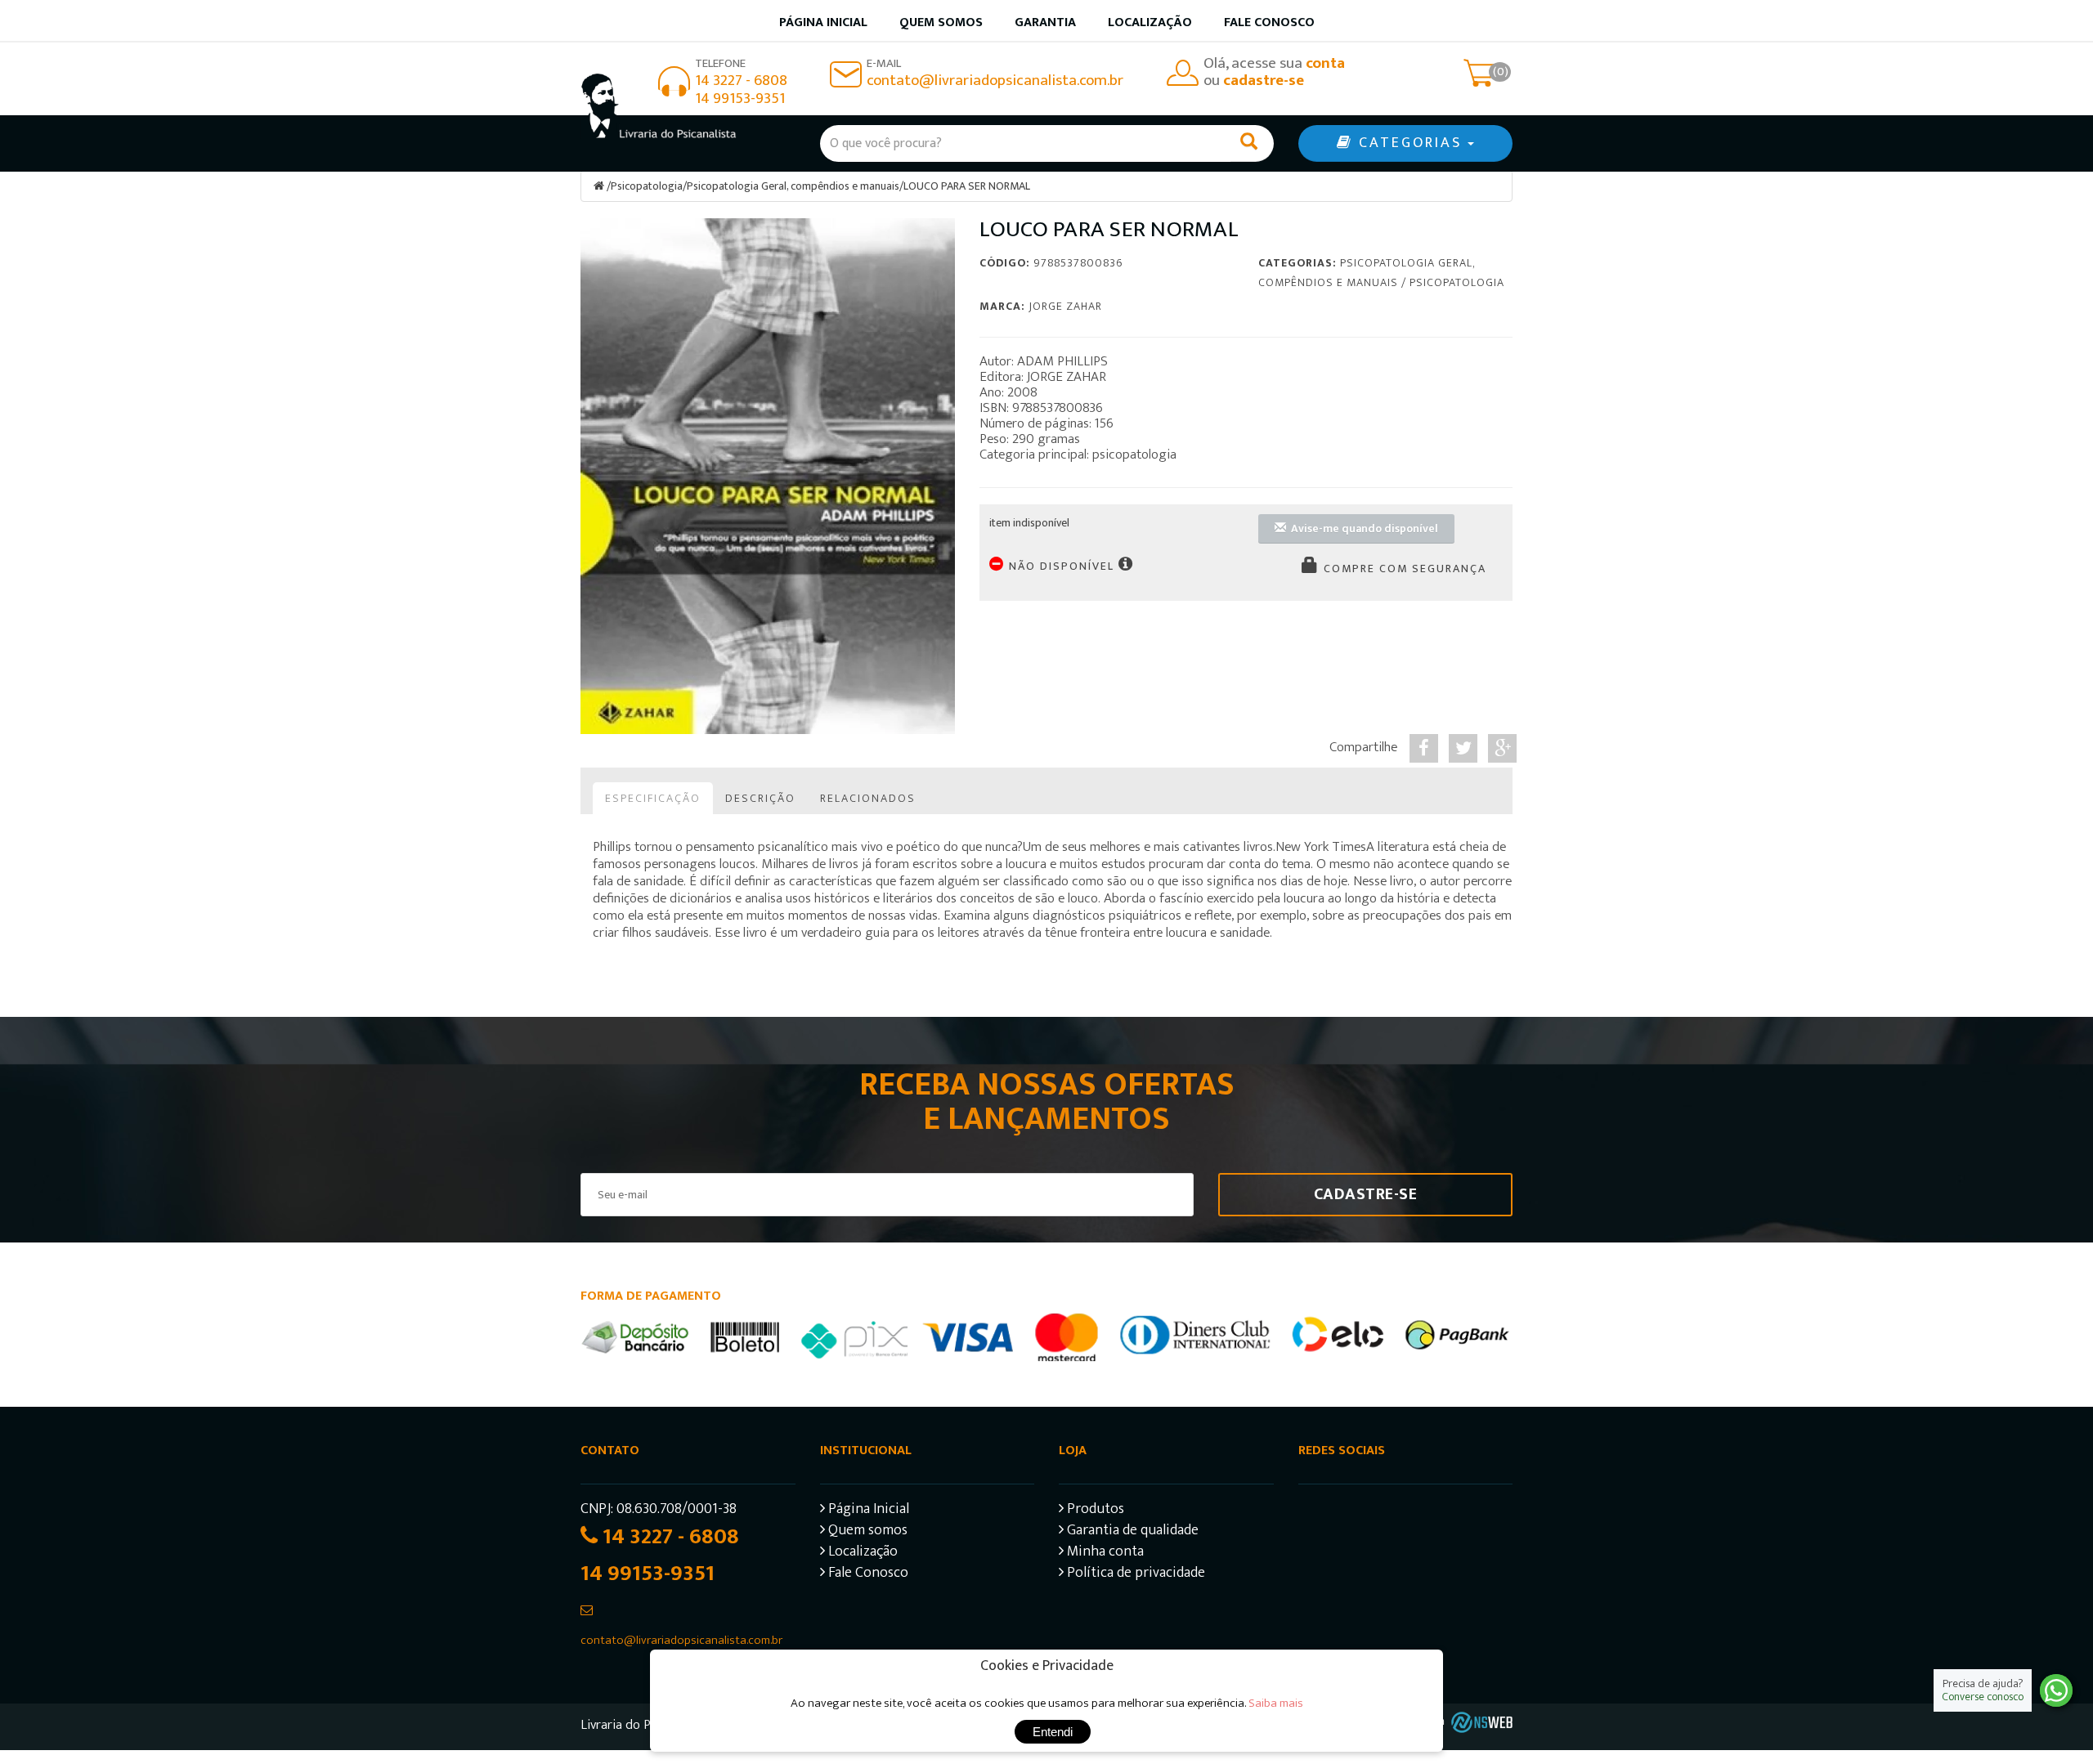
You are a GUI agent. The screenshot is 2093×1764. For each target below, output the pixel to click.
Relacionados (868, 798)
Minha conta (1104, 1554)
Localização (1150, 22)
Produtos (1094, 1511)
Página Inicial (867, 1511)
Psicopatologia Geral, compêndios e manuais (793, 186)
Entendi (1053, 1732)
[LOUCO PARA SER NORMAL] (768, 476)
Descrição (760, 798)
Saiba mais (1276, 1703)
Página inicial (823, 22)
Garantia (1045, 22)
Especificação (653, 798)
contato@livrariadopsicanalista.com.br (995, 81)
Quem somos (941, 22)
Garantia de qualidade (1131, 1532)
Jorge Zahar (1065, 306)
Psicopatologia (647, 186)
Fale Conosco (1269, 22)
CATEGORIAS (1410, 143)
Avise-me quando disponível (1362, 528)
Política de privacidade (1134, 1575)
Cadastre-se (1366, 1194)
